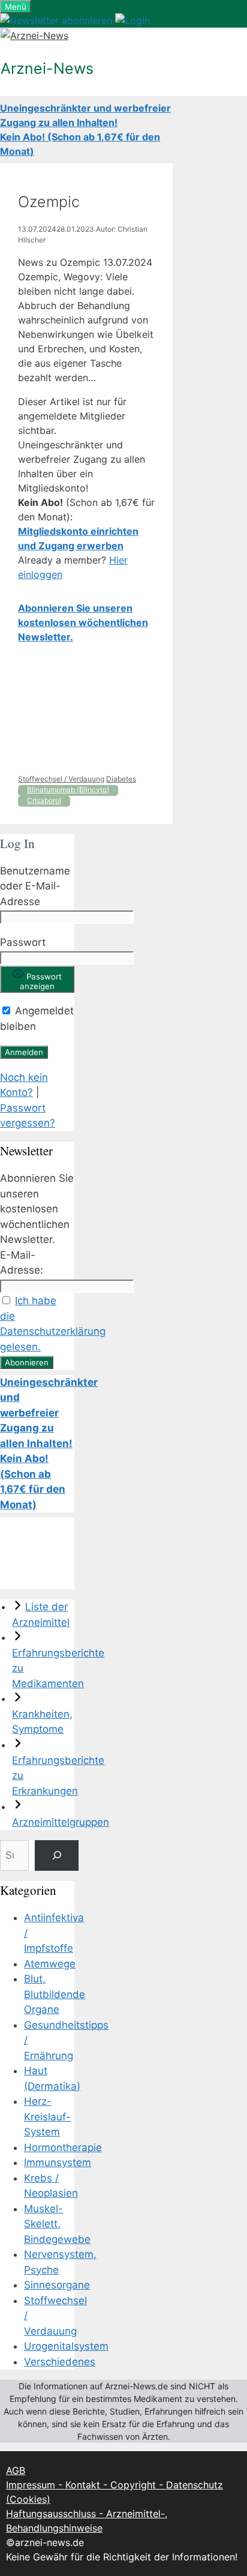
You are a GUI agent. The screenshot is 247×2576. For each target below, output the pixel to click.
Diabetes (121, 779)
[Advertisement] (86, 709)
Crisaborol (44, 800)
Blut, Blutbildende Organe (55, 1994)
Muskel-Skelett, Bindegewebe (57, 2224)
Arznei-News (47, 68)
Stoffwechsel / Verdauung (61, 779)
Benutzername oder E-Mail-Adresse (35, 886)
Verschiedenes (60, 2362)
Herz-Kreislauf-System (47, 2117)
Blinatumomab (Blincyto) (68, 790)
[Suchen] (57, 1855)
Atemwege (50, 1964)
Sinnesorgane (57, 2285)
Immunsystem (58, 2162)
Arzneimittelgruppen (61, 1822)
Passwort (23, 942)
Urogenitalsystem (66, 2346)
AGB (16, 2470)
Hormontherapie (63, 2147)
